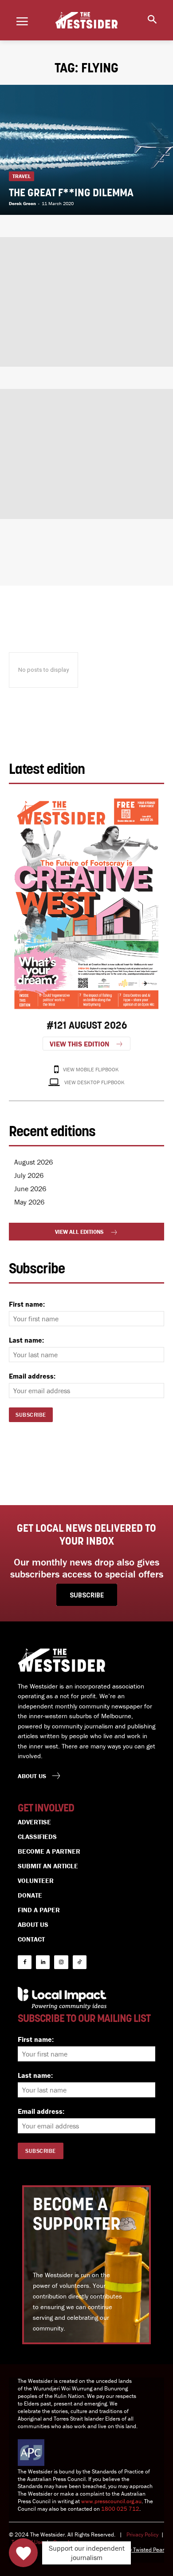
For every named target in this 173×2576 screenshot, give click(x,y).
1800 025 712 (120, 2509)
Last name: (26, 1340)
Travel (22, 176)
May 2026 (29, 1202)
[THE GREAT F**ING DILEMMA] (86, 150)
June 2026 (30, 1189)
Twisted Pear (149, 2550)
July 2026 (29, 1175)
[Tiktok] (80, 1962)
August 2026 (33, 1162)
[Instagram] (61, 1962)
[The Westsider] (86, 20)
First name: (27, 1304)
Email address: (32, 1376)
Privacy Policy (142, 2534)
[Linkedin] (43, 1962)
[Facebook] (25, 1962)
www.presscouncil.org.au (111, 2501)
